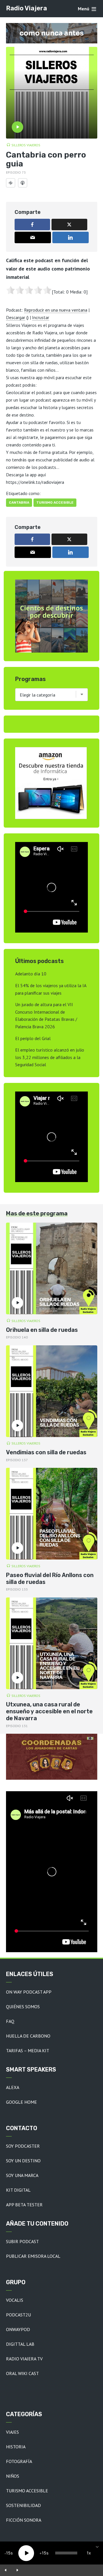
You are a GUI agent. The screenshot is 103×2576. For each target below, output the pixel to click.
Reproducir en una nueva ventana (56, 310)
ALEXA (13, 2087)
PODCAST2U (18, 2315)
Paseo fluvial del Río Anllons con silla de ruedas (50, 1578)
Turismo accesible (55, 502)
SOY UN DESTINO (23, 2161)
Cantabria (19, 502)
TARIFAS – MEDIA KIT (28, 2051)
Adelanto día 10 (31, 974)
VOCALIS (15, 2300)
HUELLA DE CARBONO (28, 2036)
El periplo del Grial (33, 1038)
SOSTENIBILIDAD (23, 2505)
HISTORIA (16, 2447)
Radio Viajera (26, 8)
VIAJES (12, 2432)
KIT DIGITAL (18, 2190)
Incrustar (41, 317)
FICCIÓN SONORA (24, 2520)
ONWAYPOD (18, 2329)
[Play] (26, 2553)
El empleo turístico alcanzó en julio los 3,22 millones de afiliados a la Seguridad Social (50, 1057)
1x (89, 2553)
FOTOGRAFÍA (19, 2461)
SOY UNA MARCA (22, 2175)
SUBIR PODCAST (22, 2241)
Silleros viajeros (26, 145)
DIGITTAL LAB (20, 2344)
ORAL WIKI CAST (22, 2373)
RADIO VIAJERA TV (24, 2359)
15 (8, 2553)
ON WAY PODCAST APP (29, 1992)
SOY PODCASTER (23, 2146)
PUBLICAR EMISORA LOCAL (33, 2256)
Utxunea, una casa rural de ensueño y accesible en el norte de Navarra (49, 1711)
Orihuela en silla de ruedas (42, 1330)
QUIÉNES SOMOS (23, 2007)
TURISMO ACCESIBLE (27, 2491)
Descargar (16, 317)
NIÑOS (13, 2476)
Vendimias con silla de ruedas (46, 1452)
